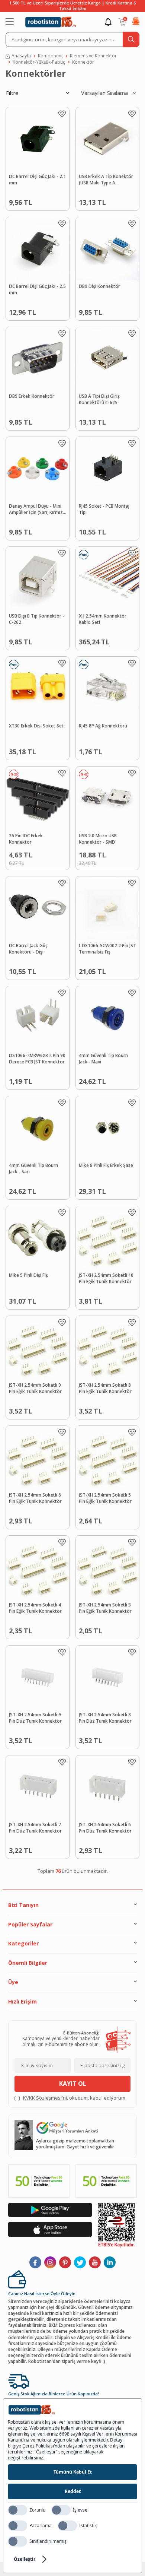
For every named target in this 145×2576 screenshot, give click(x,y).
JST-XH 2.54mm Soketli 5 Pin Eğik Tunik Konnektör (105, 1498)
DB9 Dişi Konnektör (99, 286)
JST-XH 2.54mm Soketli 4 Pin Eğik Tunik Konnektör (35, 1608)
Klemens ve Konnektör (93, 56)
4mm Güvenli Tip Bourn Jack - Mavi (103, 1059)
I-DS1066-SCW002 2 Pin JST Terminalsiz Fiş (107, 949)
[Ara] (131, 39)
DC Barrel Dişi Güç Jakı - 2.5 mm (37, 290)
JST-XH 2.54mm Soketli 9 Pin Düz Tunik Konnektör (35, 1718)
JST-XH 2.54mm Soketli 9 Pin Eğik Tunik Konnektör (35, 1388)
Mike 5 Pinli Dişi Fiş (28, 1275)
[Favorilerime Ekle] (62, 114)
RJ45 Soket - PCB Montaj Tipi (104, 509)
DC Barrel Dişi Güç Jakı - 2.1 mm (37, 180)
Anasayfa (21, 56)
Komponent (50, 56)
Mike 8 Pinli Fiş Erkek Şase (106, 1165)
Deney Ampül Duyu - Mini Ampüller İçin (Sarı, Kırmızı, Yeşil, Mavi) (37, 510)
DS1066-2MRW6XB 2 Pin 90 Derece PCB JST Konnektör (37, 1059)
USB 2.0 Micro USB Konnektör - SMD (98, 839)
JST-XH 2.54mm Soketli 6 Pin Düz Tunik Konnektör (105, 1828)
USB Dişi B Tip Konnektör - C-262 (37, 619)
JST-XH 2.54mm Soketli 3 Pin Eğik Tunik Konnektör (105, 1608)
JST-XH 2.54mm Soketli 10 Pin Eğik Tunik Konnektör (106, 1279)
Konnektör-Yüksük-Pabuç (39, 62)
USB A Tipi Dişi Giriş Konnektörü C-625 (99, 399)
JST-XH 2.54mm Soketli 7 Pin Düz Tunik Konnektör (35, 1828)
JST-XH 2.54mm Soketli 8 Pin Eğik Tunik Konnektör (105, 1388)
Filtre (12, 93)
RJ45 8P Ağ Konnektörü (103, 726)
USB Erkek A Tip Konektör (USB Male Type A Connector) (106, 180)
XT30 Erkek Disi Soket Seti (37, 726)
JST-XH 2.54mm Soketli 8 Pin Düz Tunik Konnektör (105, 1718)
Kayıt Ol (73, 2084)
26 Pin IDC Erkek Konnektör (26, 839)
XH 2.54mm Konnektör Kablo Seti (103, 619)
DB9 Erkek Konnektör (32, 396)
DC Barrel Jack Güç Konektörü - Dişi (28, 949)
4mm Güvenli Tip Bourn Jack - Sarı (33, 1169)
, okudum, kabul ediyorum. (75, 2098)
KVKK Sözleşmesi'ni (45, 2098)
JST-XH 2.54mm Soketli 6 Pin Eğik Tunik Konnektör (35, 1498)
